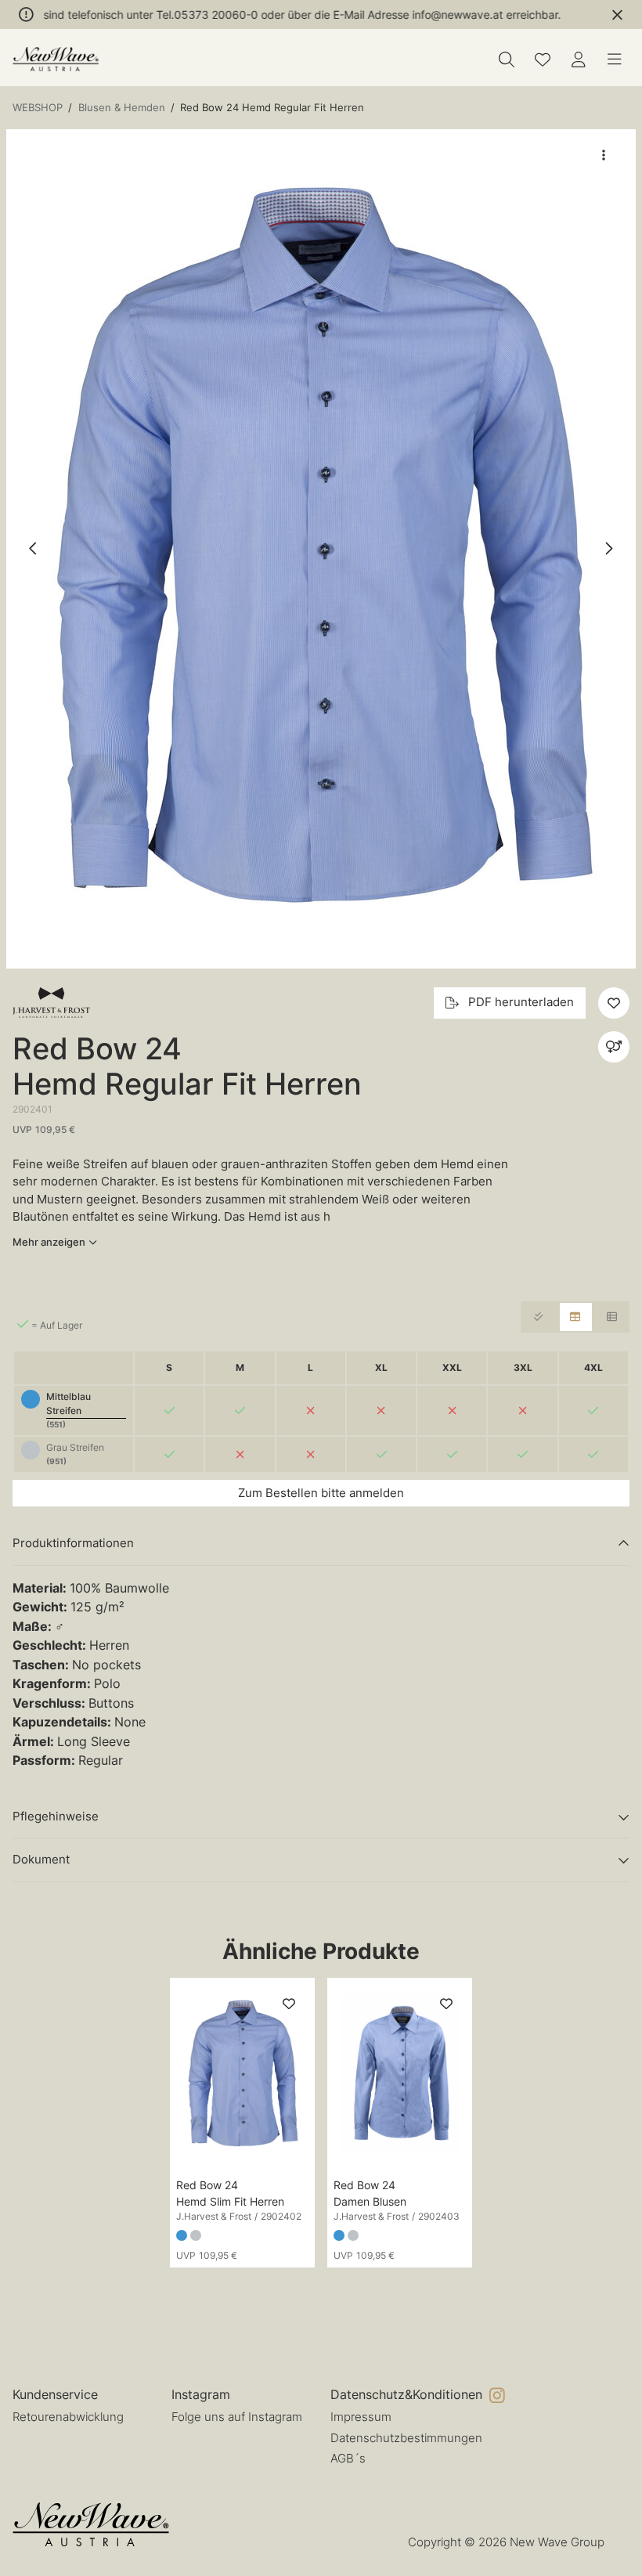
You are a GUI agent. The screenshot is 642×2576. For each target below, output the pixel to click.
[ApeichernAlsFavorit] (543, 60)
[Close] (617, 15)
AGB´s (348, 2458)
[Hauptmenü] (615, 60)
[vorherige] (34, 549)
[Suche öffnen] (507, 60)
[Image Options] (604, 155)
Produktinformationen (73, 1543)
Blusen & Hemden (122, 107)
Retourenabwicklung (68, 2417)
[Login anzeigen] (579, 60)
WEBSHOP (38, 107)
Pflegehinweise (56, 1816)
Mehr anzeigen (49, 1242)
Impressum (361, 2417)
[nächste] (608, 549)
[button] (321, 549)
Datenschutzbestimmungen (406, 2438)
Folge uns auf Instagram (237, 2417)
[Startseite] (56, 59)
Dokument (41, 1859)
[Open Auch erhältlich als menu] (614, 1047)
